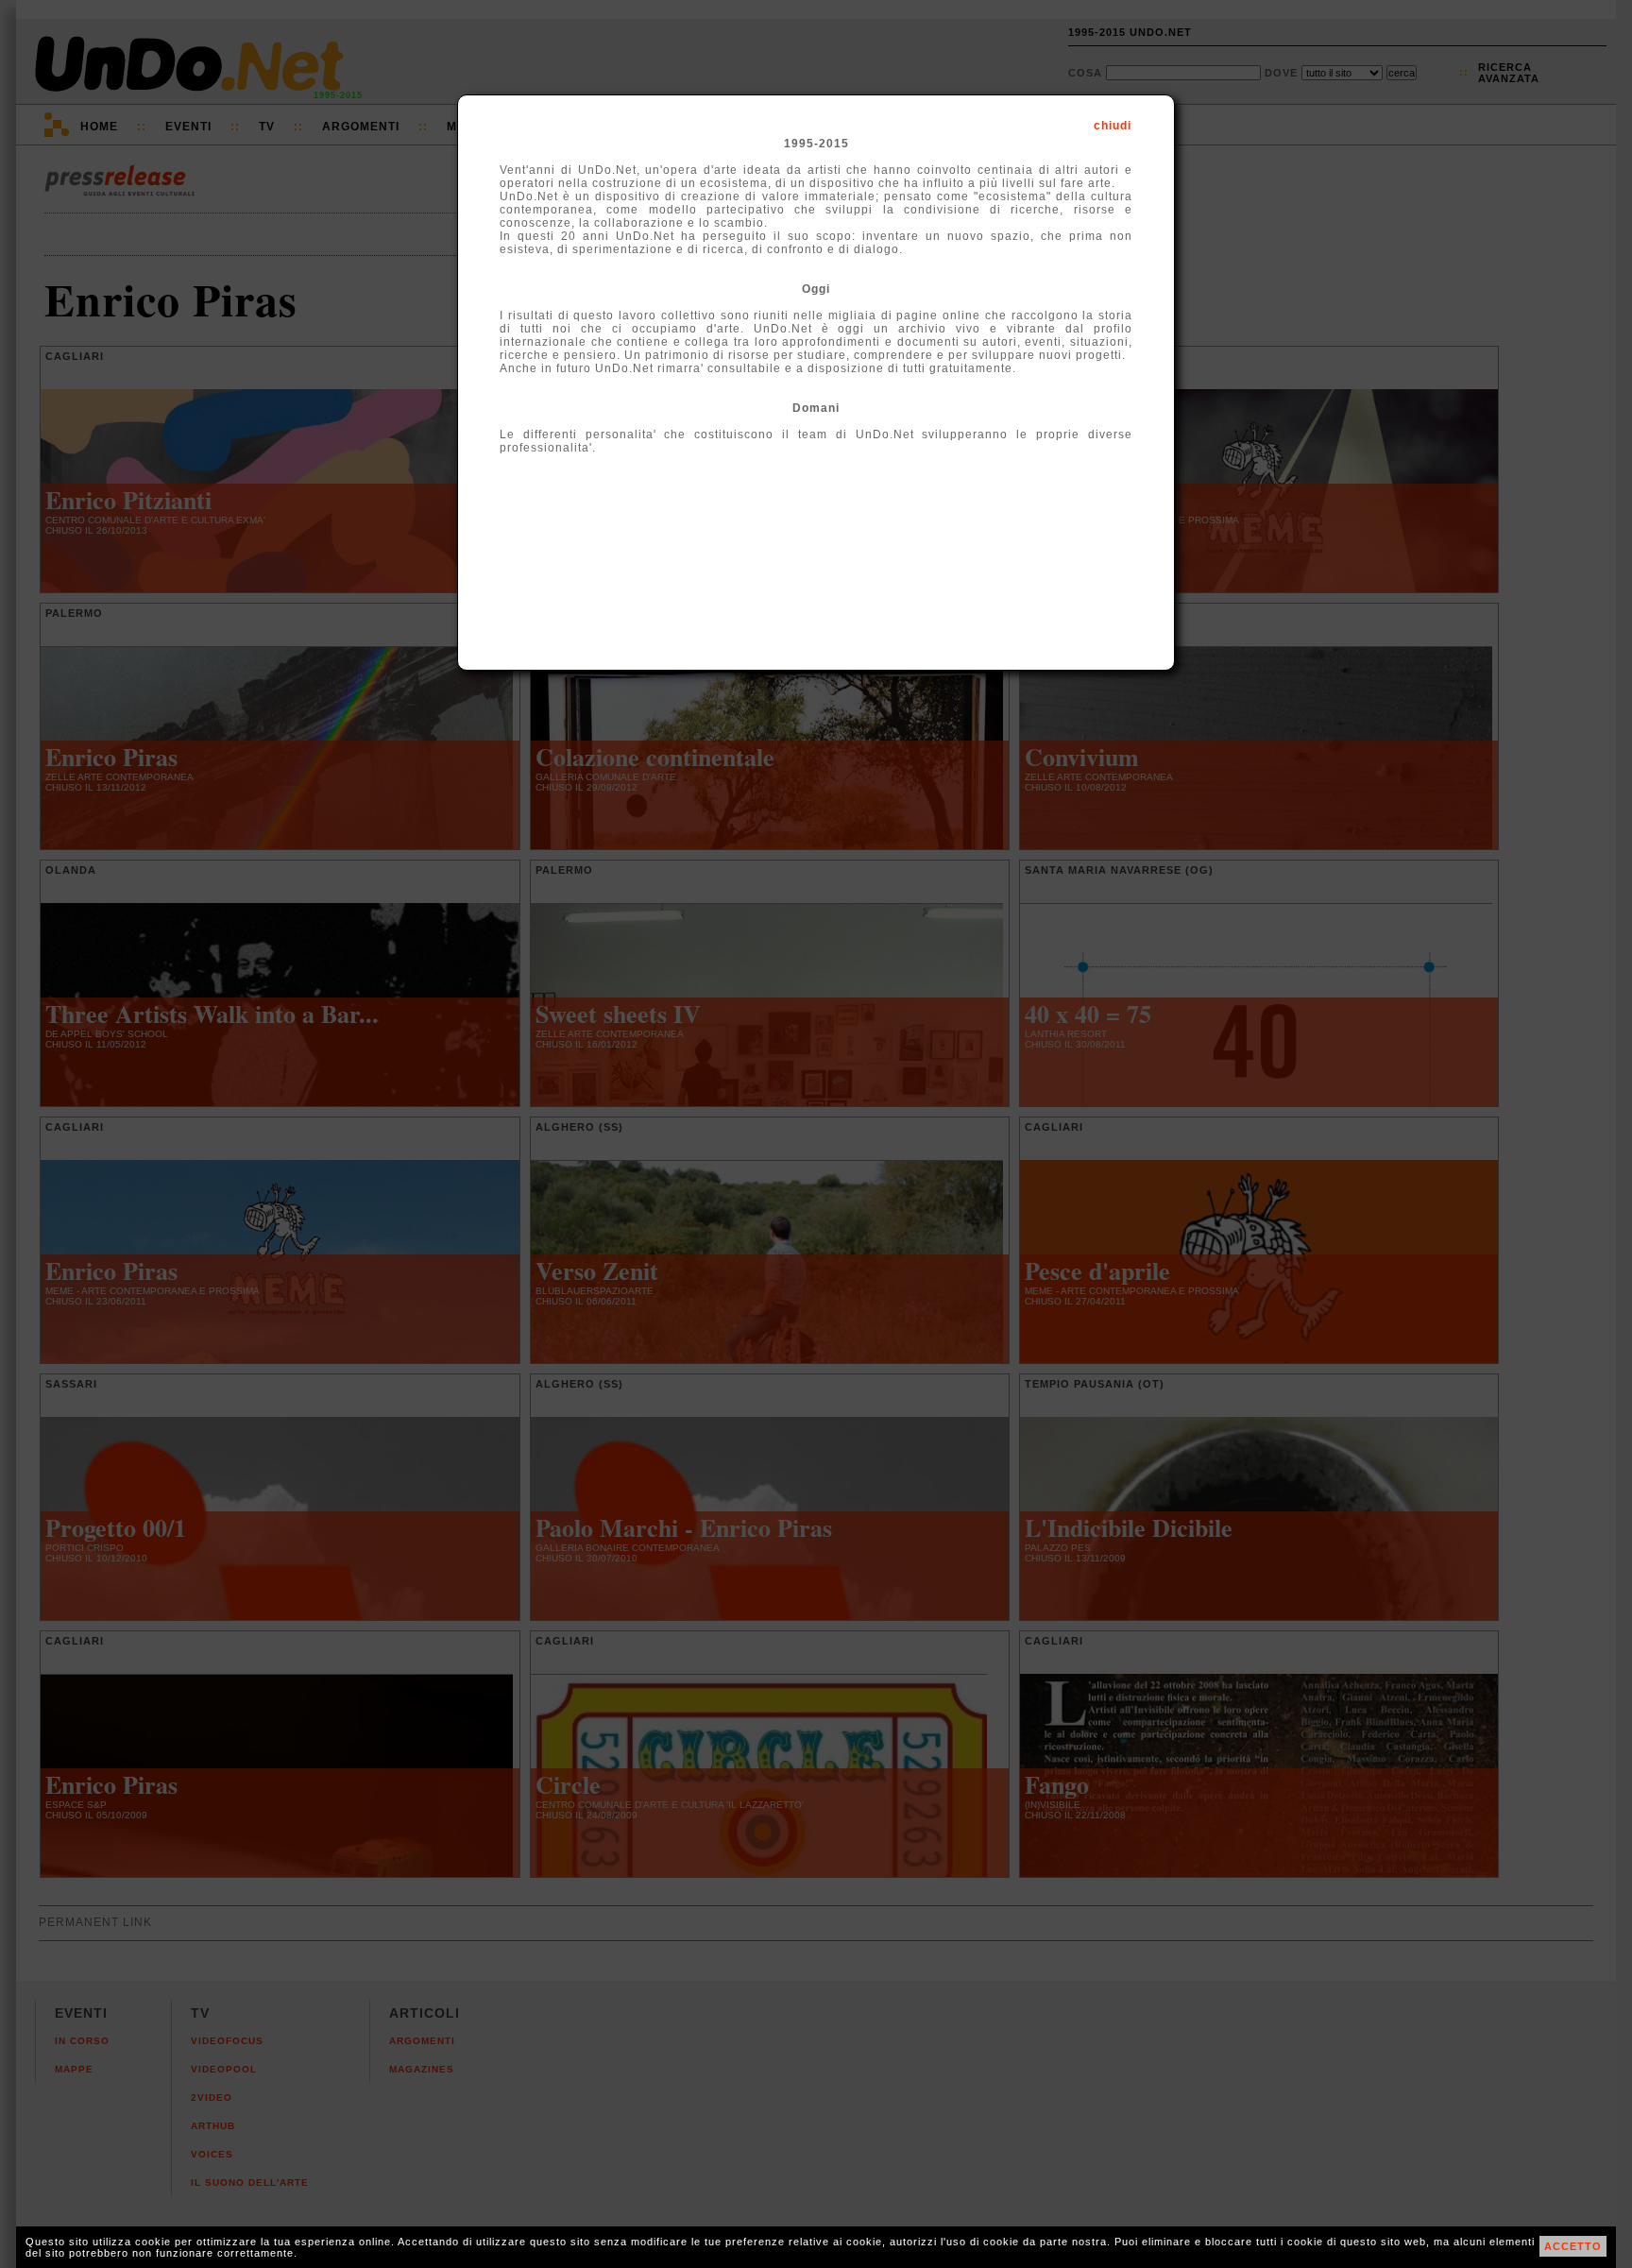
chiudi (1113, 126)
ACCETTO (1573, 2246)
